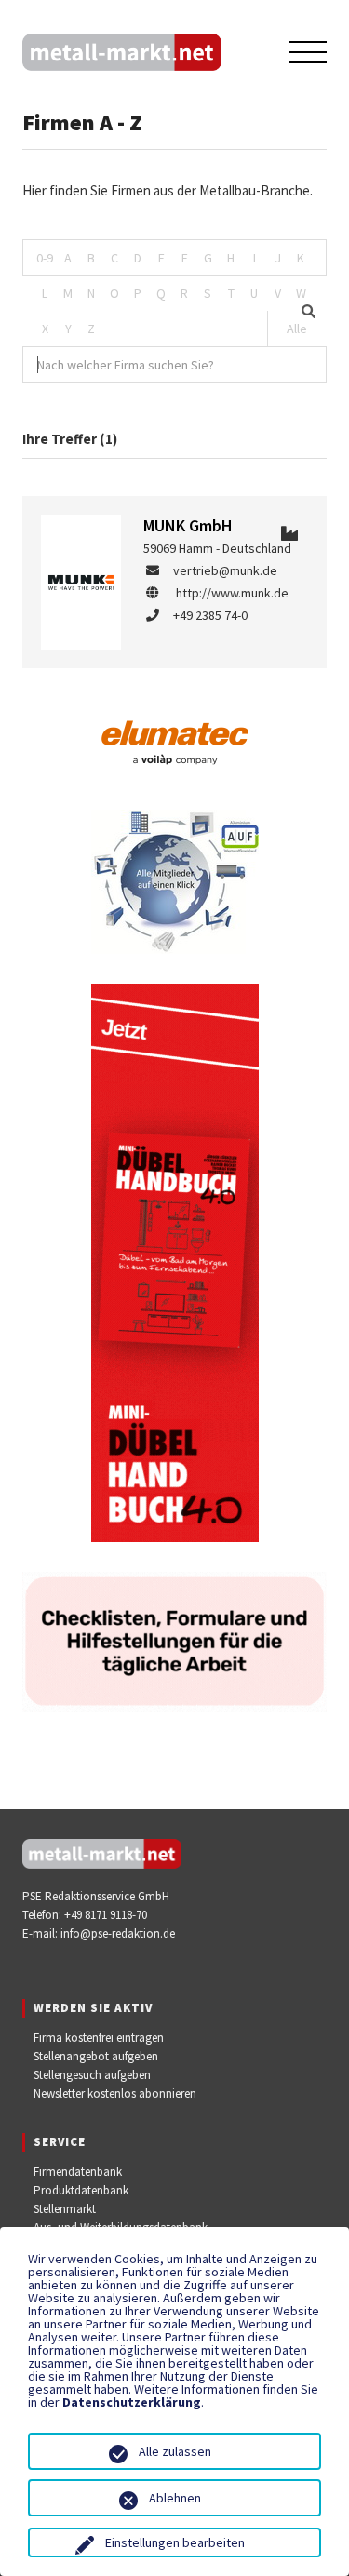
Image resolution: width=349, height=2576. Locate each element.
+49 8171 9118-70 (106, 1915)
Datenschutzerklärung (132, 2402)
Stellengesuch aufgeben (92, 2075)
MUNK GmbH (188, 525)
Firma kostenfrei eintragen (99, 2038)
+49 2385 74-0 (210, 615)
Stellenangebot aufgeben (96, 2056)
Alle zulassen (175, 2451)
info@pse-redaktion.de (118, 1933)
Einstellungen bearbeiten (175, 2542)
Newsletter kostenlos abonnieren (115, 2093)
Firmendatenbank (78, 2172)
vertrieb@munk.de (225, 570)
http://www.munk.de (232, 593)
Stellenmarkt (65, 2209)
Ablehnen (175, 2498)
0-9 (45, 258)
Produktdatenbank (81, 2190)
